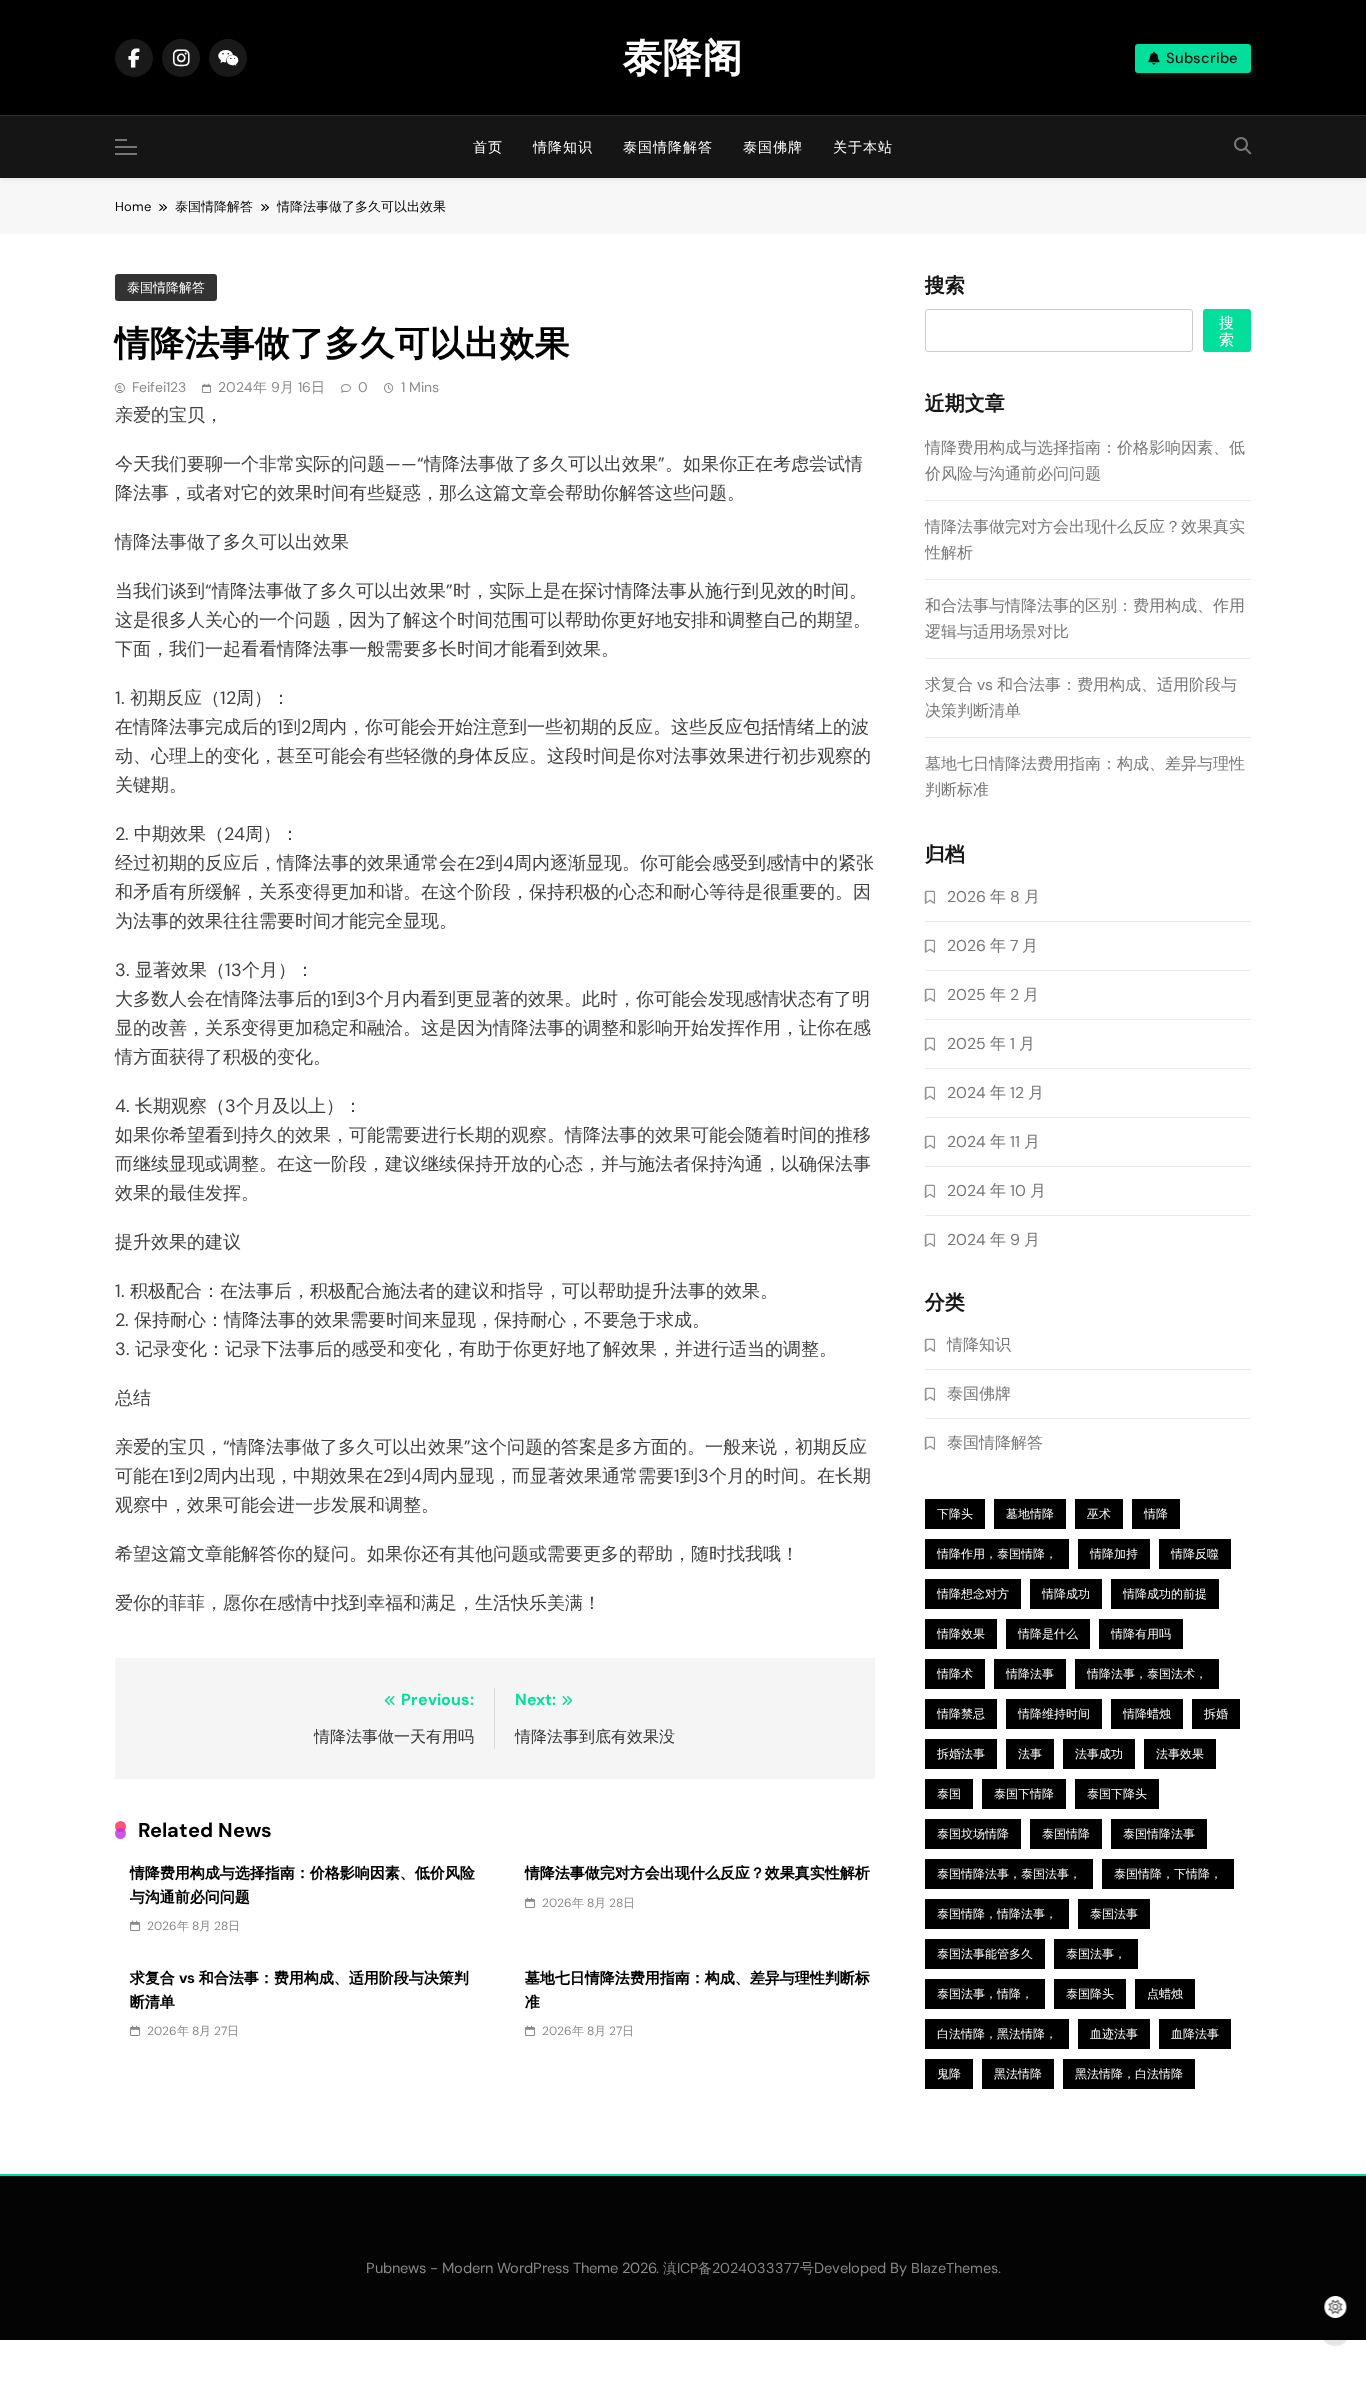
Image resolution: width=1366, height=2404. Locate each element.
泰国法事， (1096, 1954)
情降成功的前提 (1165, 1594)
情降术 (955, 1674)
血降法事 (1195, 2034)
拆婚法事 (961, 1754)
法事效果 (1180, 1754)
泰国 (949, 1794)
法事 (1030, 1754)
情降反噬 (1195, 1554)
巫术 (1099, 1514)
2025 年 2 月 (993, 994)
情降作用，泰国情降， (997, 1554)
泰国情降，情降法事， (997, 1914)
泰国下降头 (1117, 1794)
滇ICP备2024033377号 (738, 2268)
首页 (488, 147)
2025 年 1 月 (991, 1043)
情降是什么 (1048, 1634)
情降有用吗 (1141, 1634)
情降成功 (1066, 1594)
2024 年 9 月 (993, 1239)
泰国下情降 (1024, 1794)
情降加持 (1114, 1554)
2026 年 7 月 (992, 945)
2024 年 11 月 (993, 1141)
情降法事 (1030, 1674)
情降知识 (563, 147)
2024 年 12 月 (995, 1092)
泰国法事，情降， (985, 1994)
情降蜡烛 (1147, 1714)
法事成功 (1099, 1754)
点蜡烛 (1165, 1994)
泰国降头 (1090, 1994)
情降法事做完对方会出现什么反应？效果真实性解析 (697, 1873)
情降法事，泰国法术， (1147, 1674)
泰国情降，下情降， (1168, 1874)
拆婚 (1216, 1714)
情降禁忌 (961, 1714)
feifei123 (159, 387)
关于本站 (863, 147)
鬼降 (949, 2074)
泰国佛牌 (773, 147)
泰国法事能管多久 (985, 1954)
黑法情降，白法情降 (1129, 2074)
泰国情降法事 (1159, 1834)
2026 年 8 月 (993, 896)
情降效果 (961, 1634)
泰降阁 (683, 57)
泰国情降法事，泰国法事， (1009, 1874)
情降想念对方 (973, 1594)
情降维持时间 (1054, 1714)
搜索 (945, 286)
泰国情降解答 (668, 147)
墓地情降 (1030, 1514)
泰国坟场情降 (973, 1834)
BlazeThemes (954, 2268)
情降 (1156, 1514)
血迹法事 (1114, 2034)
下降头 (955, 1514)
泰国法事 (1114, 1914)
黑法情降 (1018, 2074)
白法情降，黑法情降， (997, 2034)
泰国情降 (1066, 1834)
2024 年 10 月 (996, 1190)
